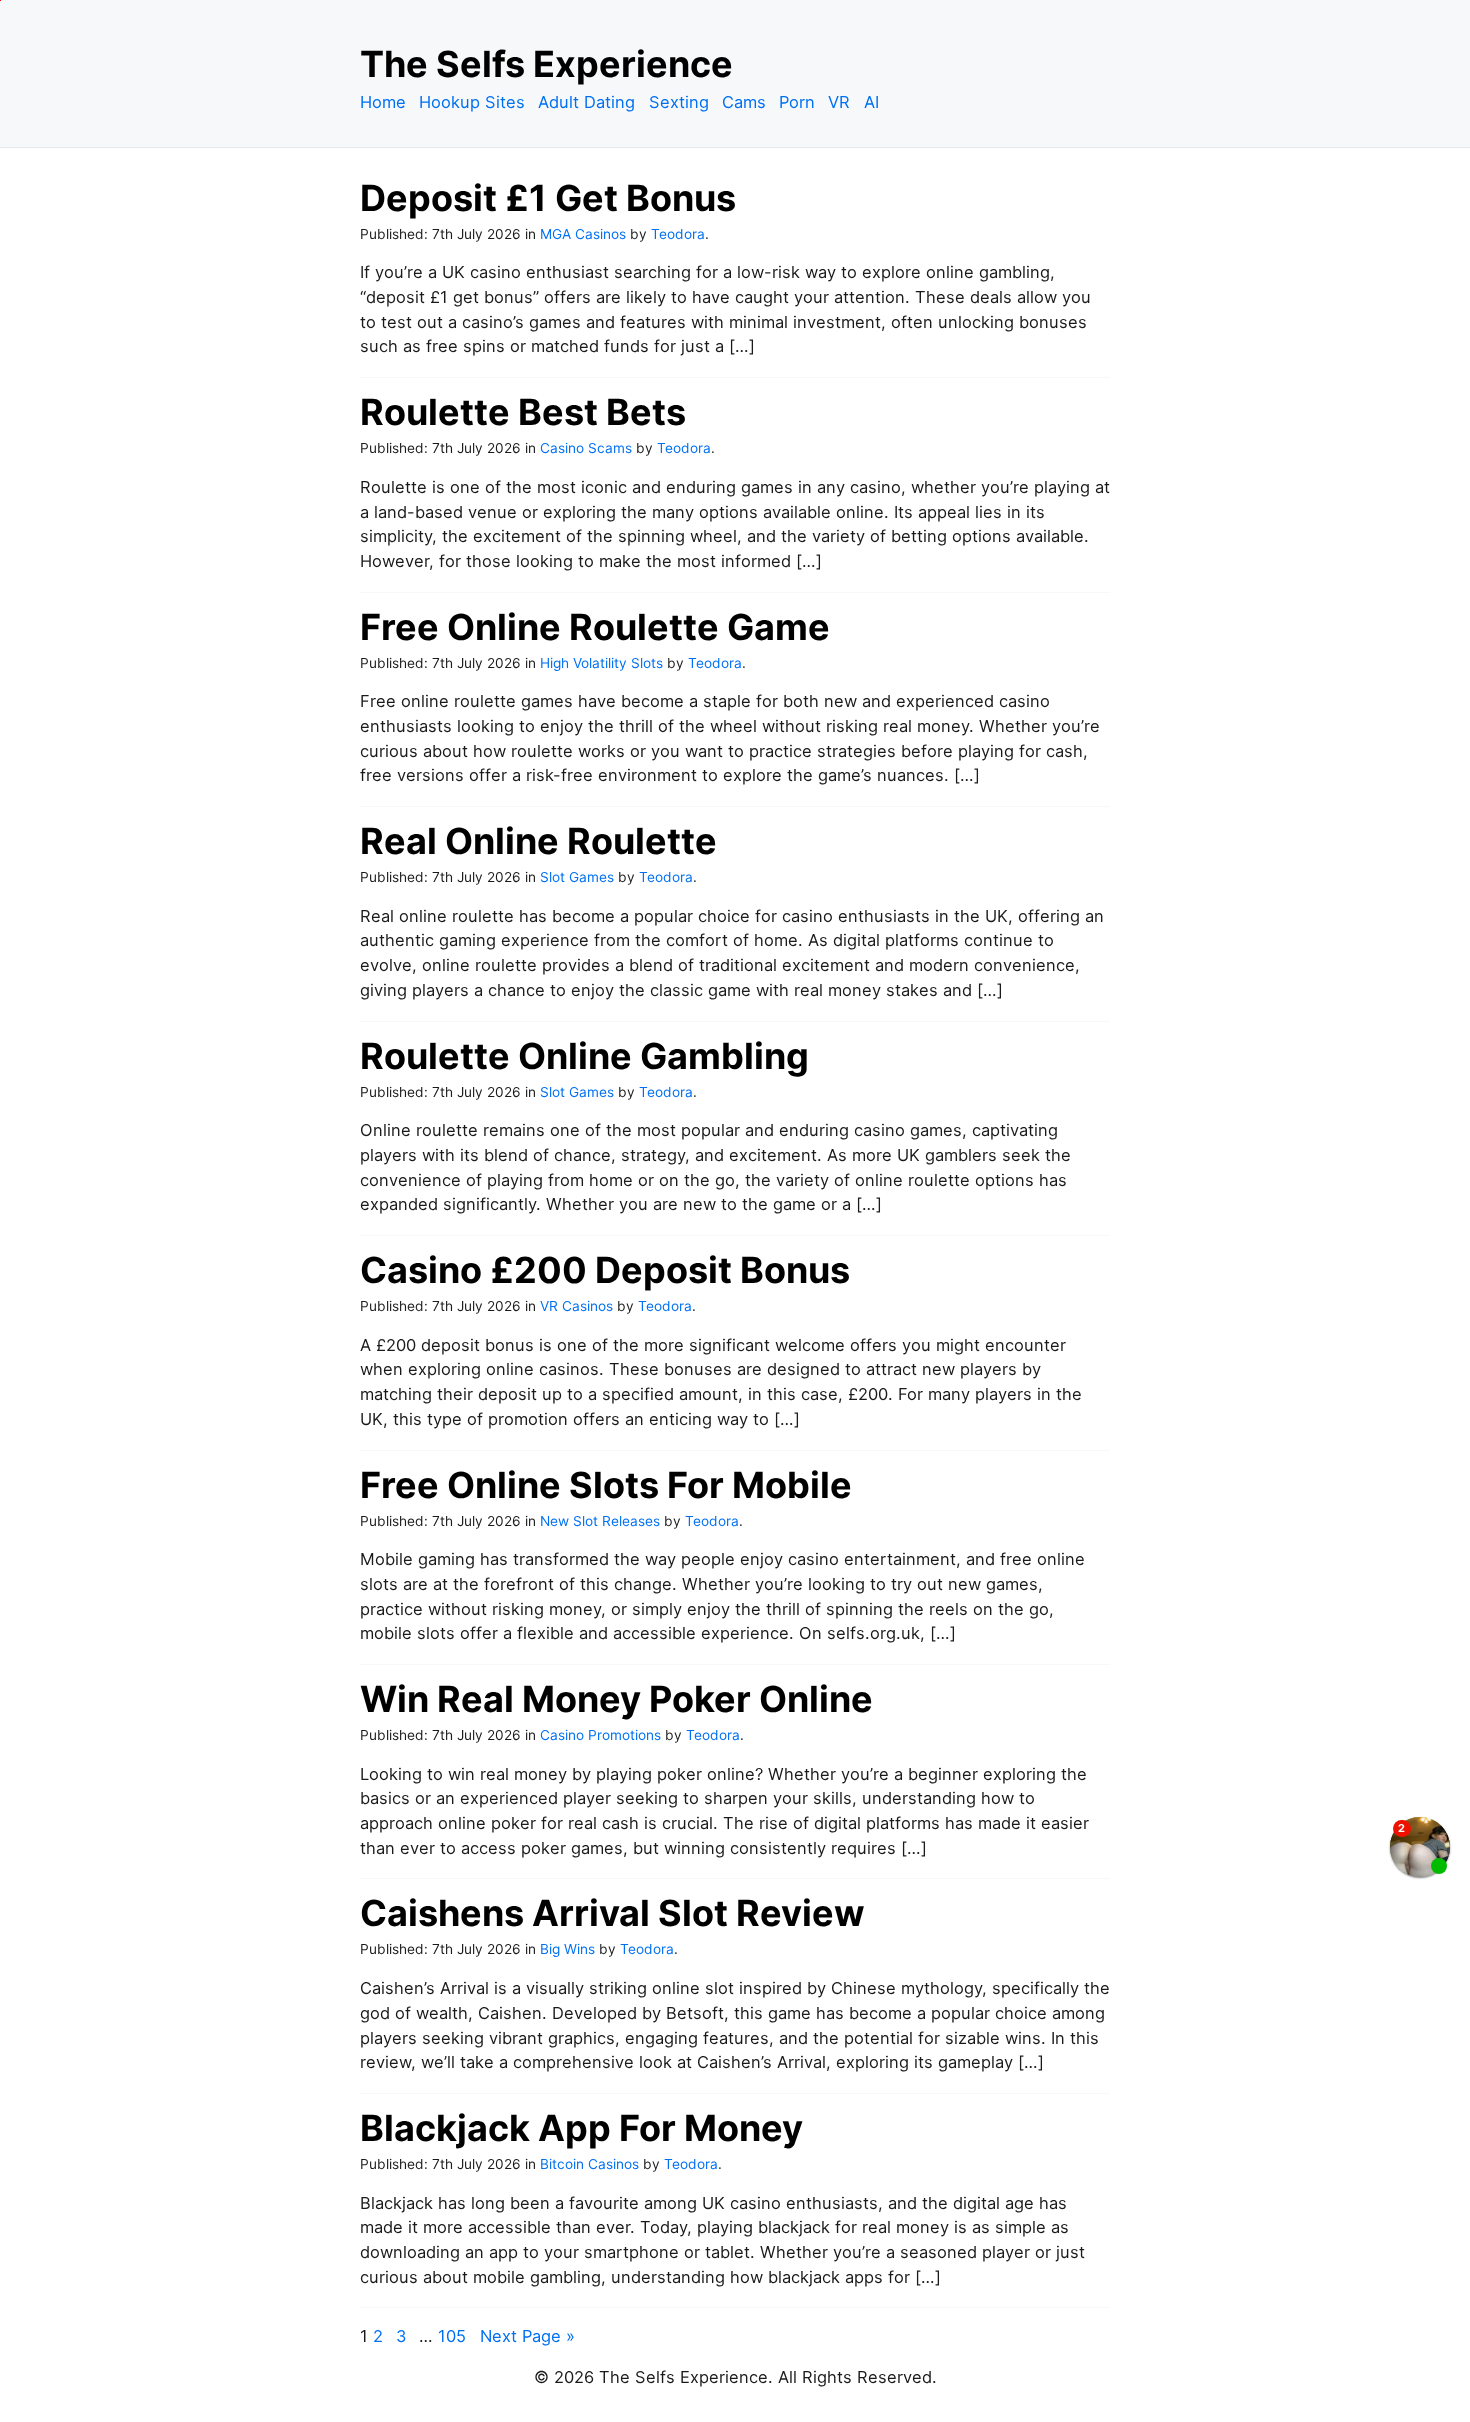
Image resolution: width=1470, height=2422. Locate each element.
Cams (744, 102)
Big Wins (567, 1949)
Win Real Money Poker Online (616, 1699)
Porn (797, 102)
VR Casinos (576, 1306)
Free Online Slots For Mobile (606, 1485)
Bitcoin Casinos (589, 2164)
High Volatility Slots (601, 663)
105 (452, 2336)
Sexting (679, 102)
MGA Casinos (583, 234)
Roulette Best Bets (523, 412)
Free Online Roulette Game (595, 627)
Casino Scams (586, 448)
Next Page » (527, 2336)
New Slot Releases (600, 1521)
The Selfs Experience (546, 64)
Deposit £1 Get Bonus (548, 198)
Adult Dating (586, 102)
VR (839, 102)
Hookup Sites (472, 102)
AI (871, 102)
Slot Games (577, 877)
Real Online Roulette (538, 841)
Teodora (678, 234)
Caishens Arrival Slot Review (612, 1913)
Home (383, 102)
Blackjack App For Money (581, 2128)
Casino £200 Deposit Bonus (605, 1270)
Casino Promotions (600, 1735)
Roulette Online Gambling (584, 1056)
